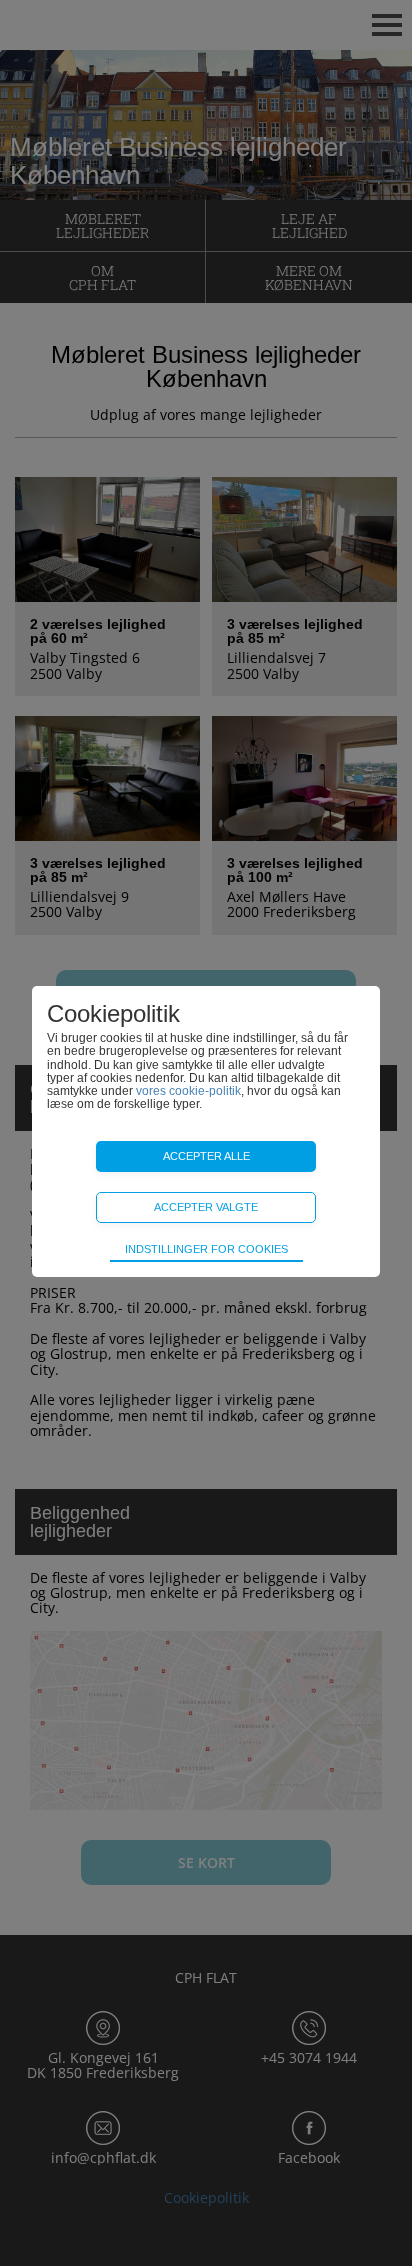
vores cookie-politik (188, 1091)
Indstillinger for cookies (206, 1249)
